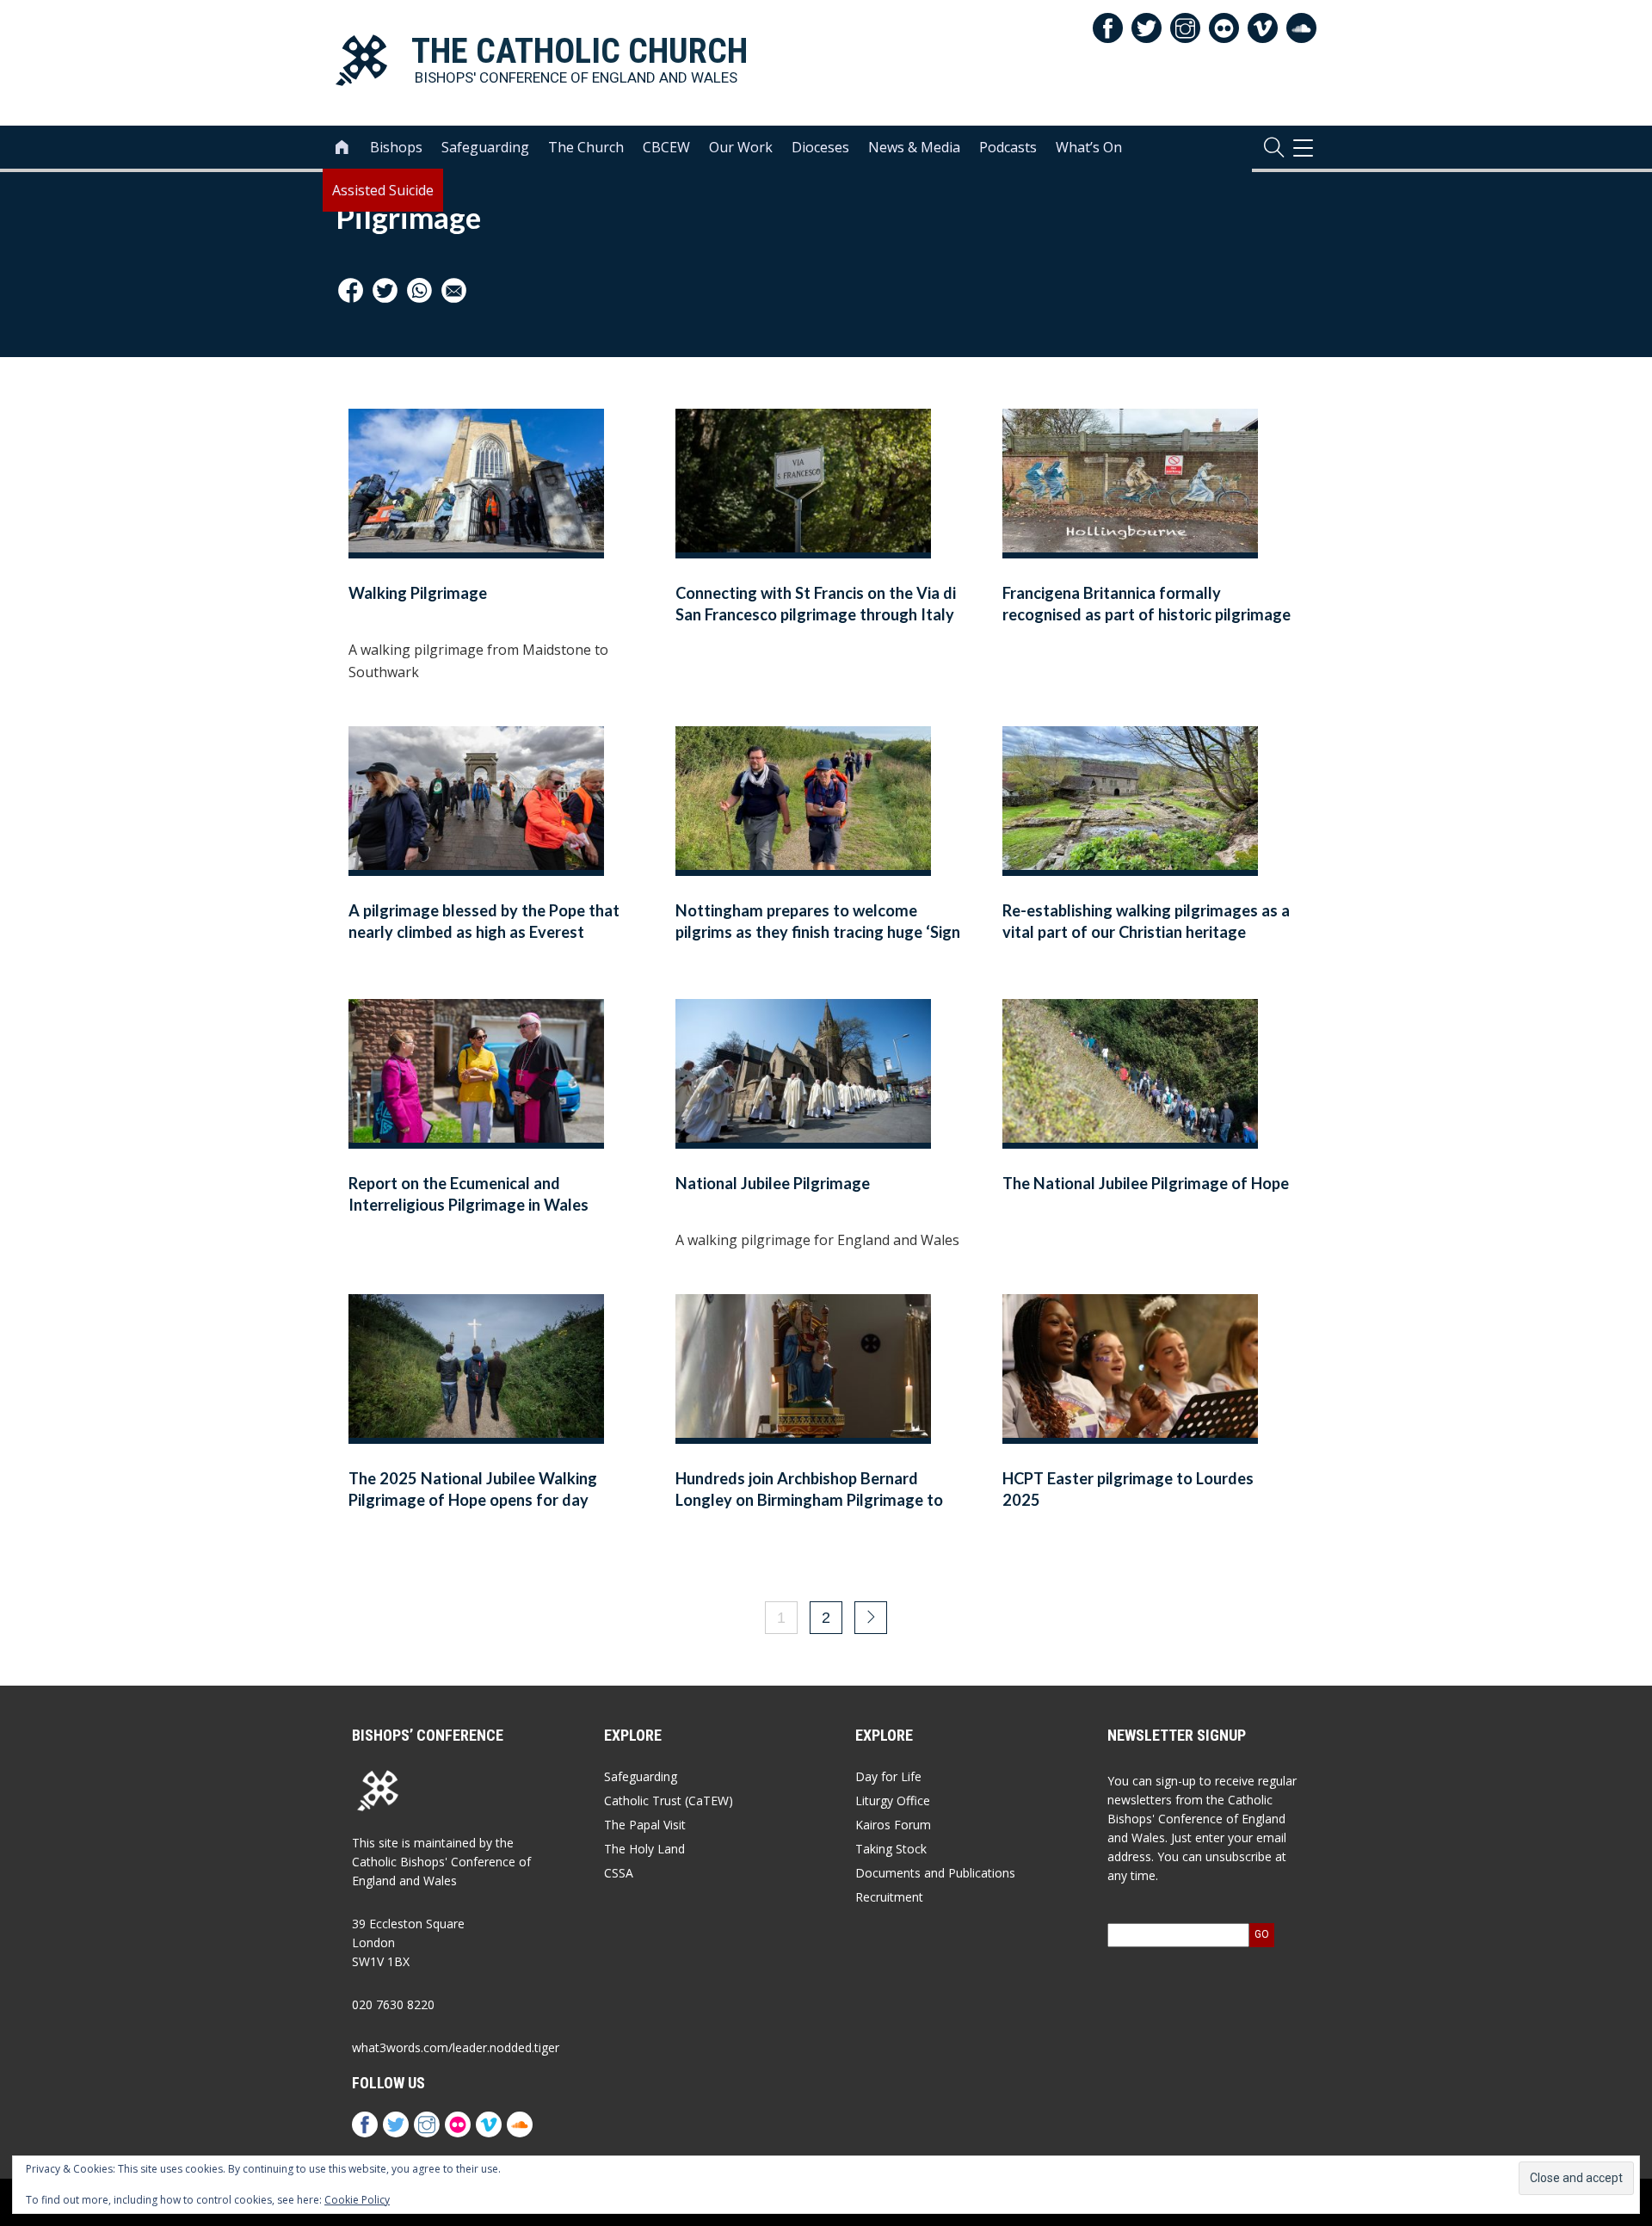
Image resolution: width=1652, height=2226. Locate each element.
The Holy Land (644, 1849)
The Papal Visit (645, 1825)
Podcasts (1008, 147)
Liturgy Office (893, 1801)
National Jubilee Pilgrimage (773, 1183)
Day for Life (888, 1776)
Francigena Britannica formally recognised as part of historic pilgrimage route (1147, 615)
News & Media (914, 147)
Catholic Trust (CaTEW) (669, 1801)
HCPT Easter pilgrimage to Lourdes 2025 (1128, 1489)
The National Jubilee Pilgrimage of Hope (1146, 1183)
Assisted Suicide (383, 190)
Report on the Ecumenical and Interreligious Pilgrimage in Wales (468, 1194)
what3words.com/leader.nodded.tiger (456, 2047)
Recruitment (889, 1897)
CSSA (619, 1873)
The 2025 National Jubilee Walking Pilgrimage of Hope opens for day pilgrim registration (473, 1500)
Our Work (741, 147)
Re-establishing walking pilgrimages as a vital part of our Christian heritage (1146, 921)
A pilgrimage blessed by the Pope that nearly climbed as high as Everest (484, 921)
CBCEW (666, 147)
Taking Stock (891, 1849)
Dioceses (820, 147)
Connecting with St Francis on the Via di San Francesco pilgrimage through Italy (816, 604)
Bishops (396, 147)
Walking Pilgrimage (418, 593)
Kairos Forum (893, 1825)
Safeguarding (485, 147)
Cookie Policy (357, 2200)
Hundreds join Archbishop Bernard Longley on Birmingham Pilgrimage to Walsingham (809, 1500)
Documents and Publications (935, 1873)
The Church (586, 147)
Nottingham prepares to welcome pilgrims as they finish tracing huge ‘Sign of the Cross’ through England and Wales (818, 933)
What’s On (1089, 147)
